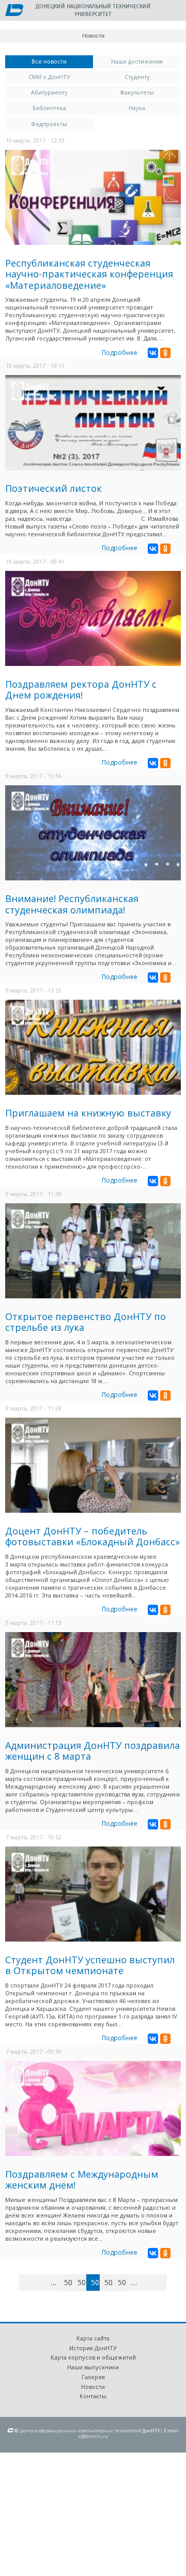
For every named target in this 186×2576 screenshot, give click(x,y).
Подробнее (120, 353)
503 (82, 2282)
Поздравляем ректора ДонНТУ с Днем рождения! (81, 690)
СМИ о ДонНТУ (49, 77)
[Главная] (14, 11)
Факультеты (137, 92)
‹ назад (42, 2284)
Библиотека (49, 108)
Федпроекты (49, 124)
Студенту (137, 77)
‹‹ (31, 2282)
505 (109, 2282)
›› (165, 2282)
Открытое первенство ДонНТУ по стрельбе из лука (86, 1322)
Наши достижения (137, 61)
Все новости (62, 61)
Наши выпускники (93, 2367)
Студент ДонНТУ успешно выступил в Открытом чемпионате (90, 1965)
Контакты (93, 2396)
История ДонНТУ (93, 2348)
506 (122, 2282)
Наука (137, 108)
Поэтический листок (53, 488)
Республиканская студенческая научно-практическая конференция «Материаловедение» (89, 274)
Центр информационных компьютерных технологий (80, 2431)
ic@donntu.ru (93, 2436)
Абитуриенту (49, 92)
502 (68, 2282)
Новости (93, 2387)
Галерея (93, 2377)
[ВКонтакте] (153, 353)
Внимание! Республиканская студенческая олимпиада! (72, 904)
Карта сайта (93, 2338)
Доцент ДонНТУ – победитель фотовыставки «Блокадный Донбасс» (92, 1537)
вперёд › (150, 2284)
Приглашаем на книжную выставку (88, 1113)
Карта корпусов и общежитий (93, 2357)
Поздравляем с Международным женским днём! (82, 2180)
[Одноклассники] (165, 353)
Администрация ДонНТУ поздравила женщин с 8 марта (92, 1751)
